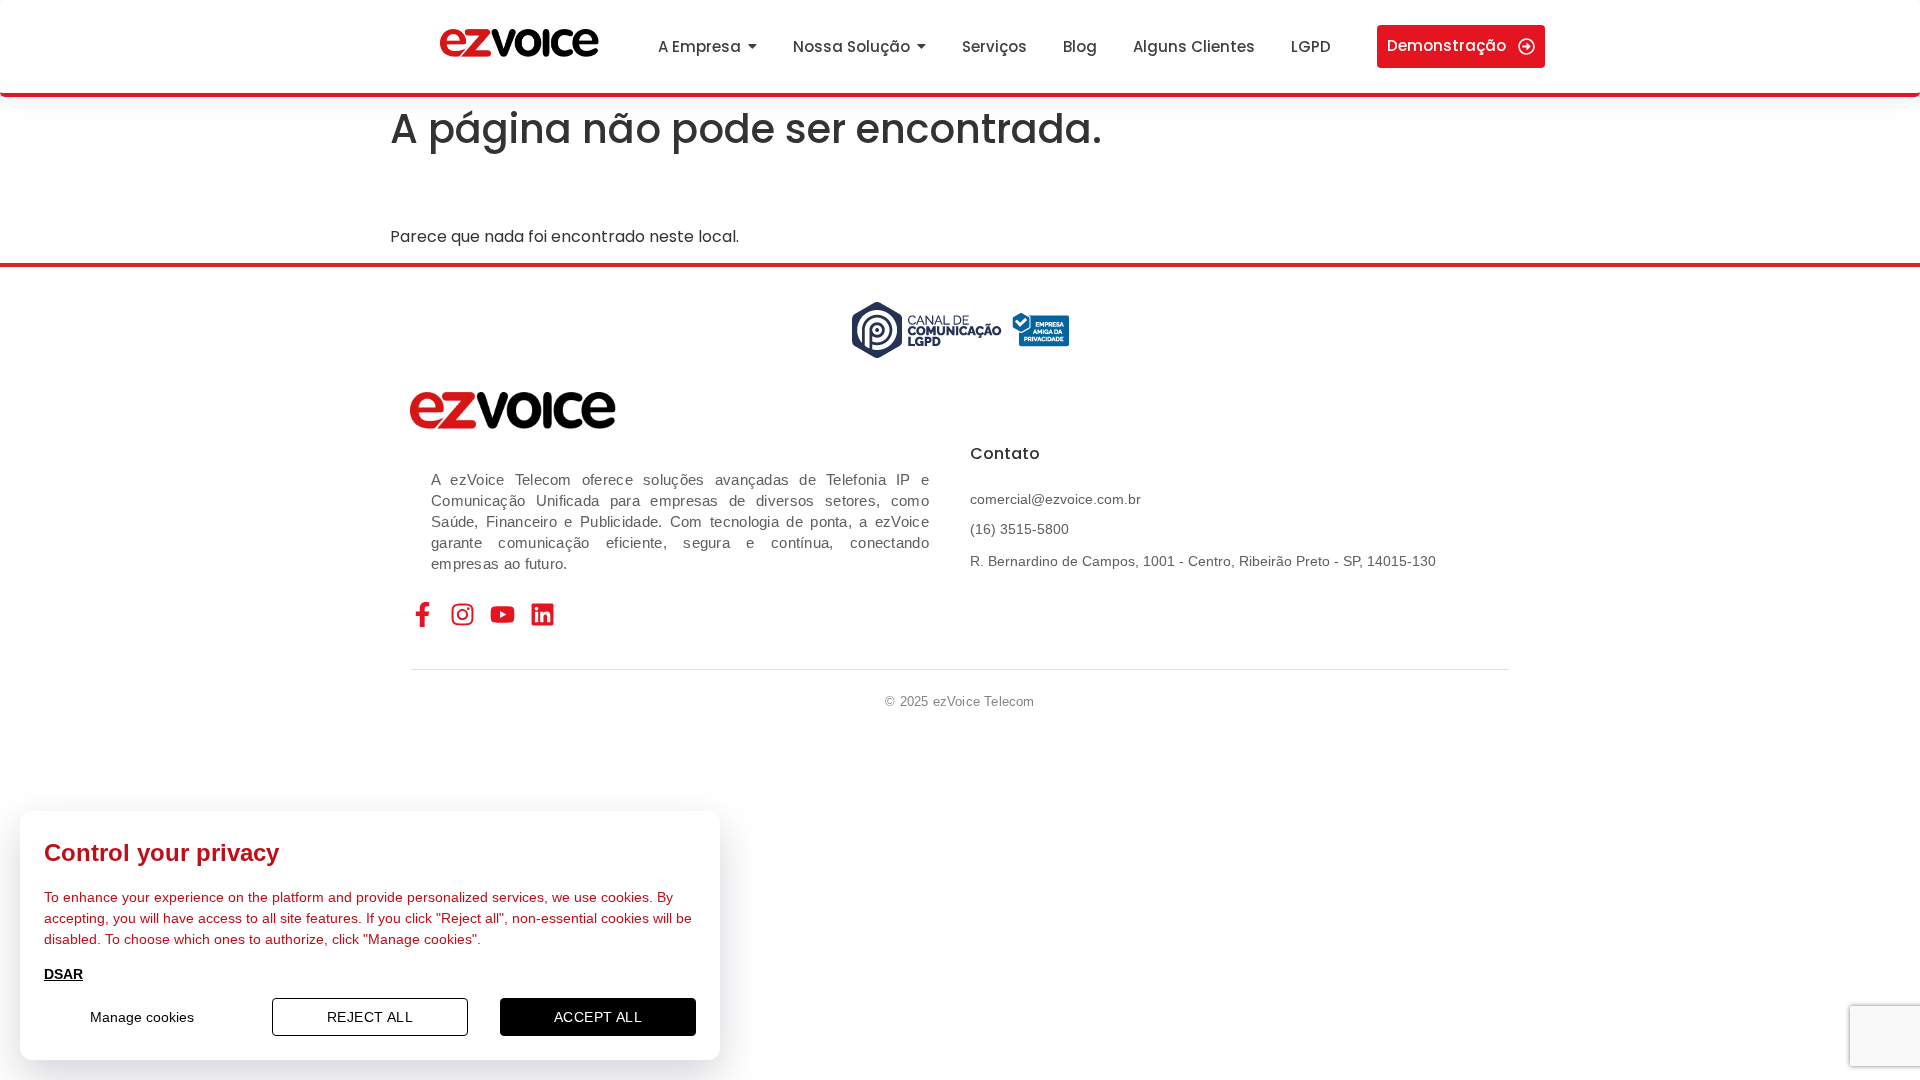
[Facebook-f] (422, 614)
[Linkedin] (542, 614)
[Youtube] (502, 614)
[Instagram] (462, 614)
